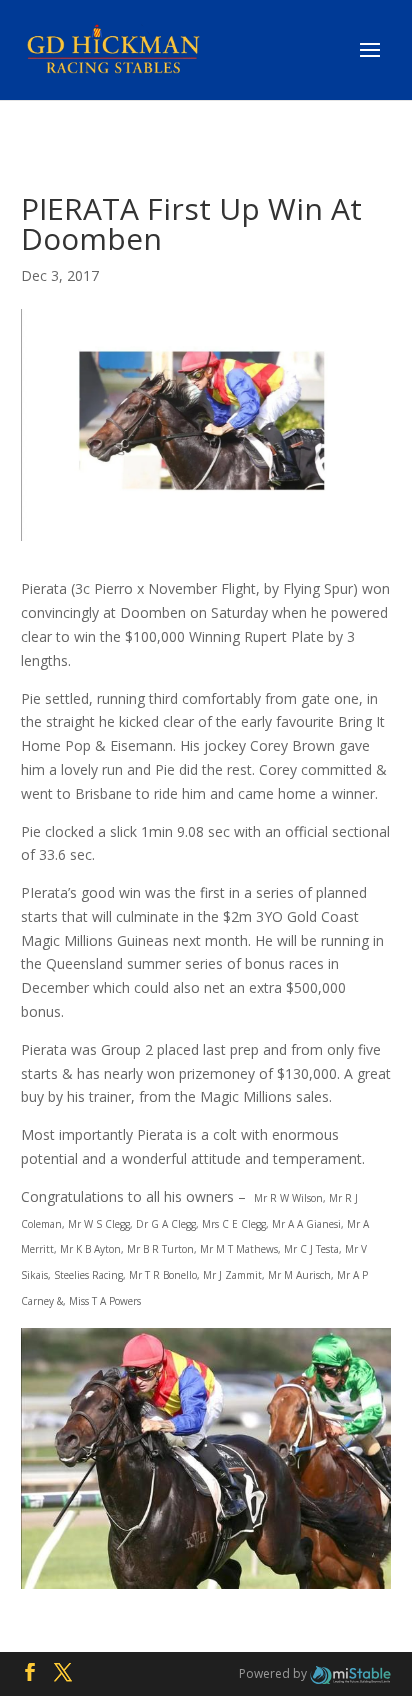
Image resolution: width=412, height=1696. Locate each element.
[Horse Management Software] (350, 1673)
